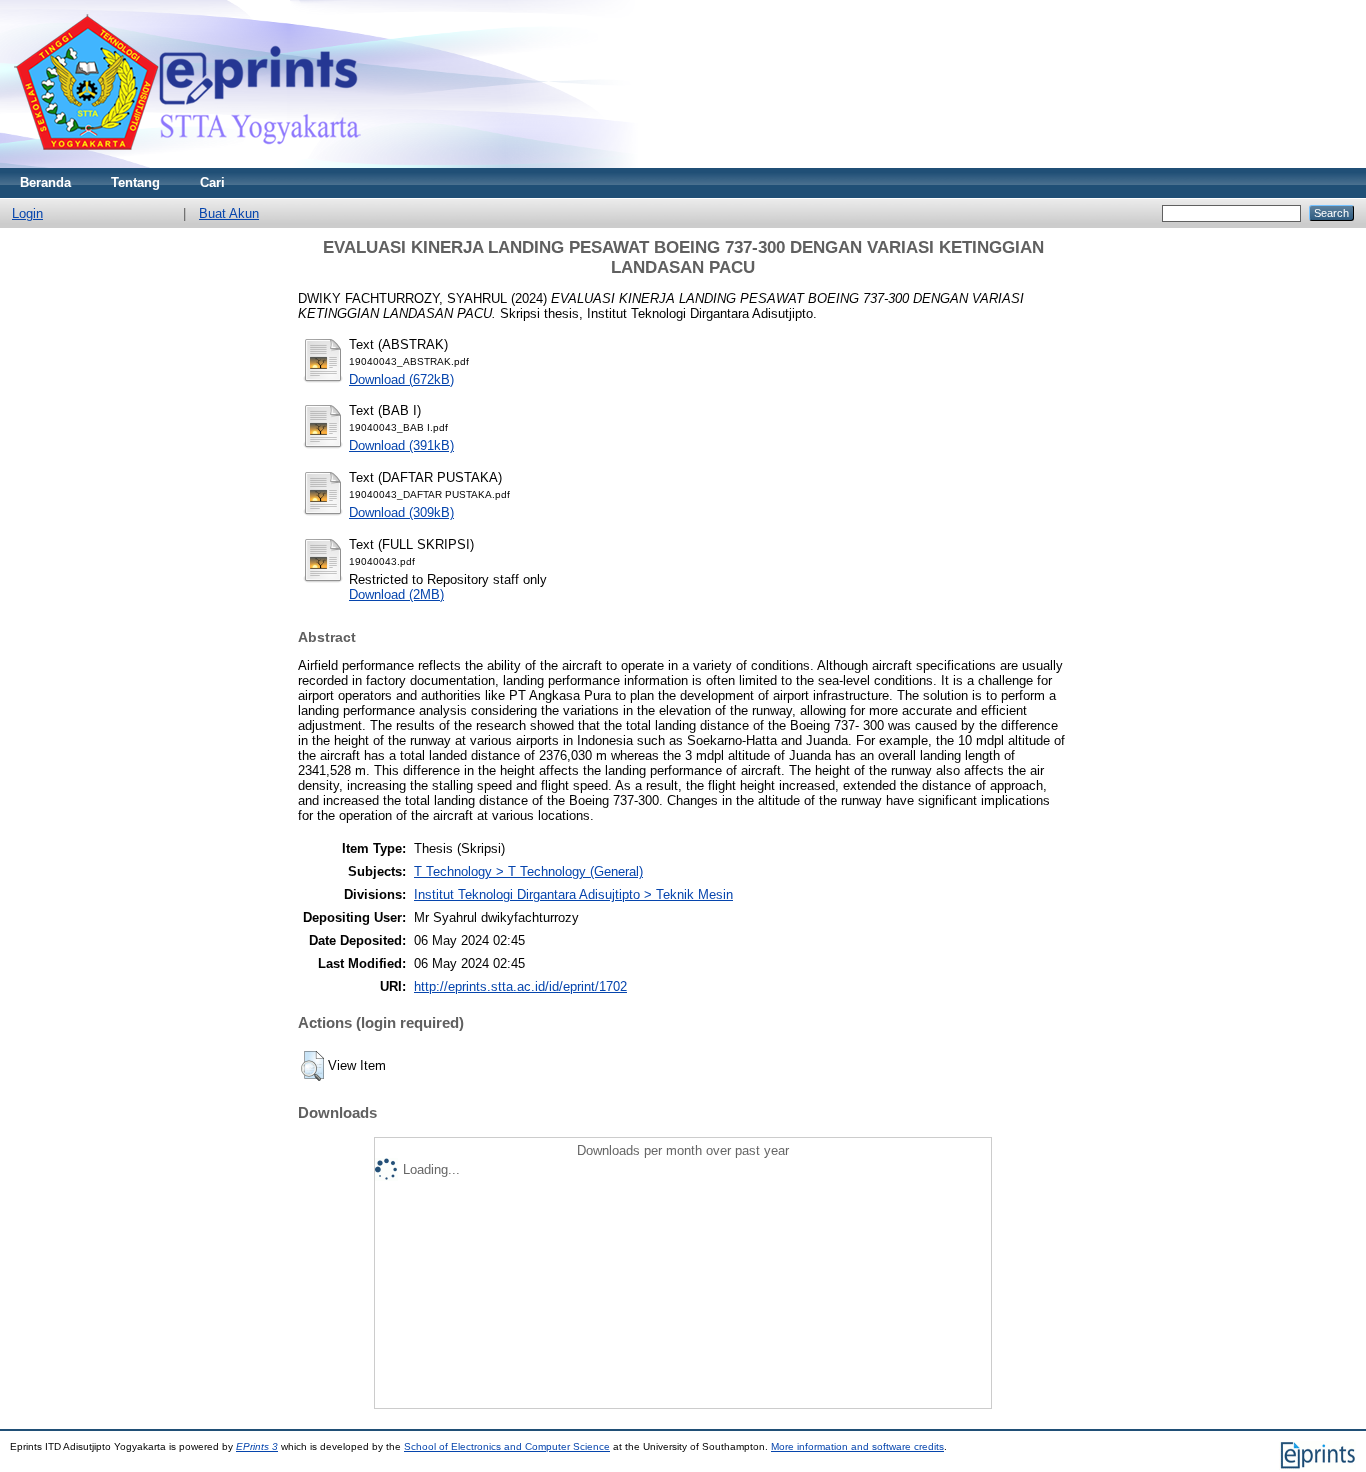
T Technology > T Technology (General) (528, 871)
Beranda (45, 182)
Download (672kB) (401, 379)
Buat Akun (229, 213)
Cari (212, 182)
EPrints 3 (257, 1446)
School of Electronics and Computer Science (507, 1446)
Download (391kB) (401, 445)
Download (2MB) (396, 594)
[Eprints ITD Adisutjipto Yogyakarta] (187, 163)
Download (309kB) (401, 512)
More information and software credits (857, 1446)
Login (27, 213)
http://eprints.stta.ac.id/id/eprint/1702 (520, 986)
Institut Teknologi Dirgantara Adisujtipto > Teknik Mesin (573, 894)
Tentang (135, 182)
